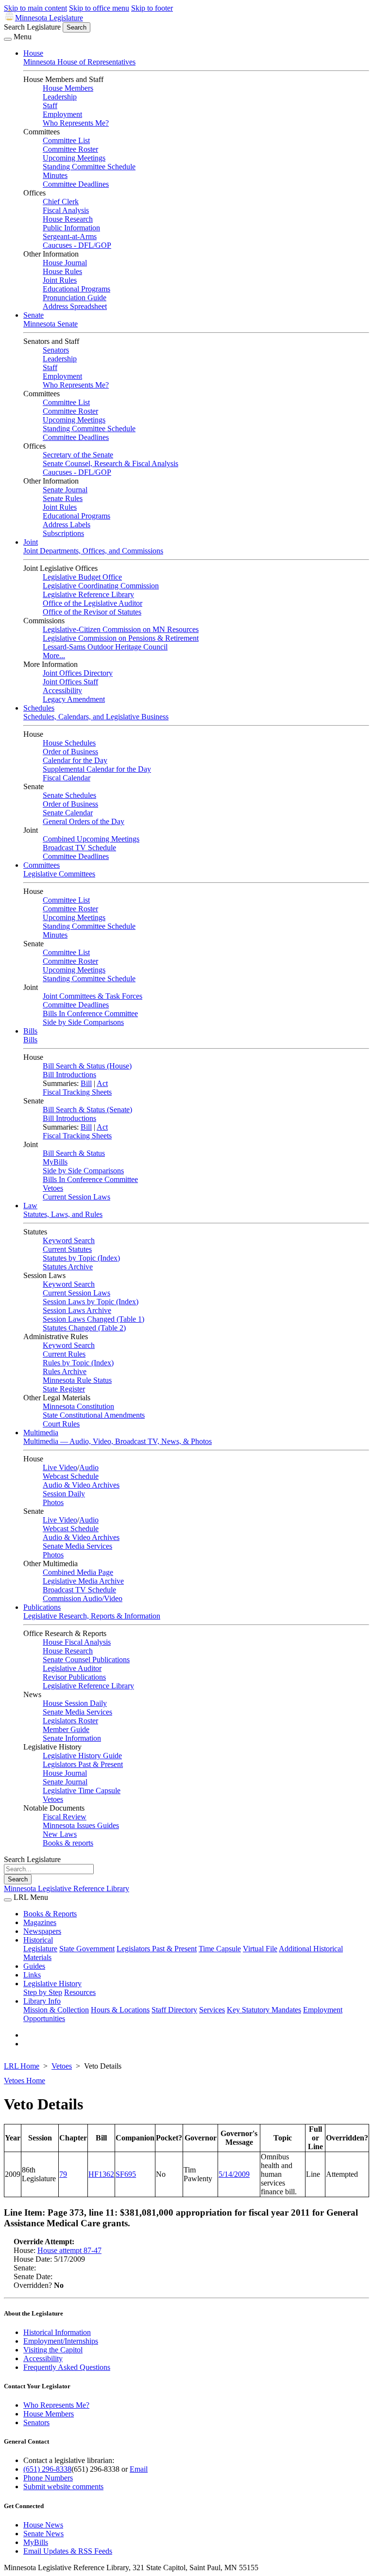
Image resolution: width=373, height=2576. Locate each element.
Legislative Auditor (72, 1668)
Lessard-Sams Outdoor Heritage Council (105, 647)
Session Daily (64, 1494)
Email (139, 2469)
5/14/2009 (234, 2174)
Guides (34, 1966)
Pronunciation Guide (75, 298)
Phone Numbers (48, 2478)
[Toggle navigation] (8, 39)
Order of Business (70, 752)
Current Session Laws (76, 1197)
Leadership (60, 97)
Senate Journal (65, 490)
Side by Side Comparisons (83, 1022)
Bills (30, 1031)
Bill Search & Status (74, 1153)
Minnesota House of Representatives (79, 62)
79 (63, 2174)
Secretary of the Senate (78, 455)
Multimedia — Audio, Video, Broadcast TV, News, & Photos (118, 1441)
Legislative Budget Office (82, 577)
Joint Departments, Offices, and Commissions (93, 551)
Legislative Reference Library (88, 594)
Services (212, 2010)
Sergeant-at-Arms (70, 236)
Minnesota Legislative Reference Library (67, 1888)
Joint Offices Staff (70, 682)
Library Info (42, 2001)
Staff (50, 105)
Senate (34, 315)
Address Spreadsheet (75, 306)
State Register (64, 1389)
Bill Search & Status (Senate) (87, 1110)
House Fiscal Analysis (77, 1642)
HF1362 (101, 2174)
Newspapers (42, 1931)
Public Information (71, 228)
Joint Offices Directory (78, 673)
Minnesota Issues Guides (81, 1825)
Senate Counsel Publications (86, 1660)
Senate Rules (63, 498)
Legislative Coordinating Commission (101, 586)
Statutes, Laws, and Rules (63, 1214)
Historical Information (57, 2332)
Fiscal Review (65, 1817)
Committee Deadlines (76, 184)
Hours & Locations (120, 2010)
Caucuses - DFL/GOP (77, 245)
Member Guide (66, 1729)
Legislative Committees (59, 874)
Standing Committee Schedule (89, 167)
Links (32, 1975)
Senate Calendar (68, 813)
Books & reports (68, 1843)
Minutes (55, 175)
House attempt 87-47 (69, 2250)
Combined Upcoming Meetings (91, 839)
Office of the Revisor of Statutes (92, 612)
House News (43, 2525)
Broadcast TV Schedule (79, 848)
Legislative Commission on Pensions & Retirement (121, 638)
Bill (86, 1083)
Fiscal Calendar (67, 778)
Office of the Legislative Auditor (93, 603)
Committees (42, 865)
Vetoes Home (25, 2081)
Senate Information (72, 1738)
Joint (31, 542)
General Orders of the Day (84, 821)
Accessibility (62, 690)
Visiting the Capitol (53, 2350)
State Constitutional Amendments (94, 1415)
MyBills (55, 1162)
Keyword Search (69, 1240)
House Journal (65, 263)
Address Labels (67, 525)
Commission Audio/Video (83, 1598)
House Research (68, 219)
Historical (38, 1940)
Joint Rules (60, 280)
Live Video (60, 1467)
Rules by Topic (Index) (78, 1363)
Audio (89, 1467)
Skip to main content (35, 8)
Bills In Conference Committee (90, 1013)
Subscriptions (63, 533)
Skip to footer (152, 8)
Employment (62, 114)
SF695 (126, 2174)
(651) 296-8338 (47, 2469)
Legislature (40, 1949)
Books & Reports (50, 1914)
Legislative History (52, 1984)
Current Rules (64, 1354)
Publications (42, 1607)
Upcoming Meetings (74, 158)
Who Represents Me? (76, 123)
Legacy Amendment (74, 699)
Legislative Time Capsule (82, 1790)
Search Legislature (32, 27)
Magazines (40, 1922)
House (33, 53)
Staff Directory (174, 2010)
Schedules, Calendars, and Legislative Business (96, 717)
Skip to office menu (99, 8)
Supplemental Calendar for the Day (97, 769)
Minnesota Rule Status (77, 1380)
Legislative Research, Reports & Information (92, 1616)
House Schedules (69, 743)
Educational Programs (76, 289)
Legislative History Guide (82, 1756)
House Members (68, 88)
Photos (53, 1502)
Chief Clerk (61, 202)
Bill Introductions (69, 1075)
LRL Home (22, 2066)
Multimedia (41, 1433)
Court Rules (61, 1424)
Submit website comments (63, 2487)
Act (102, 1083)
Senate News (43, 2534)
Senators (56, 350)
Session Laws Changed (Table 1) (93, 1319)
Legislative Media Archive (83, 1581)
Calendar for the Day (75, 760)
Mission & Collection (56, 2010)
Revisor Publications (74, 1677)
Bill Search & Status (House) (87, 1066)
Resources (80, 1992)
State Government (87, 1949)
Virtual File (260, 1949)
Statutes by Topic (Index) (81, 1258)
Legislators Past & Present (83, 1764)
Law (30, 1206)
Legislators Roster (70, 1721)
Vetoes (53, 1188)
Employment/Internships (61, 2341)
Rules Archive (65, 1371)
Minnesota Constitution (78, 1406)
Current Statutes (67, 1249)
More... (54, 656)
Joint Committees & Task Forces (93, 996)
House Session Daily (75, 1703)
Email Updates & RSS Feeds (68, 2551)
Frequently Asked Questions (67, 2367)
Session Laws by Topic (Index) (91, 1302)
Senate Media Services (77, 1546)
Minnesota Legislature (49, 18)
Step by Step (43, 1992)
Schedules (39, 708)
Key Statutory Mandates (264, 2010)
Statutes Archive (68, 1267)
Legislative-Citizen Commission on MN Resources (121, 629)
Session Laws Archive (77, 1310)
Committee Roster (70, 149)
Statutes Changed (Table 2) (84, 1328)
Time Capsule (220, 1949)
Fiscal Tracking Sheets (77, 1092)
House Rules (62, 271)
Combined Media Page (78, 1572)
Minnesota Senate (51, 324)
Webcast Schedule (71, 1476)
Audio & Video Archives (81, 1485)
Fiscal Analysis (66, 210)
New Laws (60, 1834)
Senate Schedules (69, 795)
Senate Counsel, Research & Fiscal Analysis (110, 463)
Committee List (66, 140)
